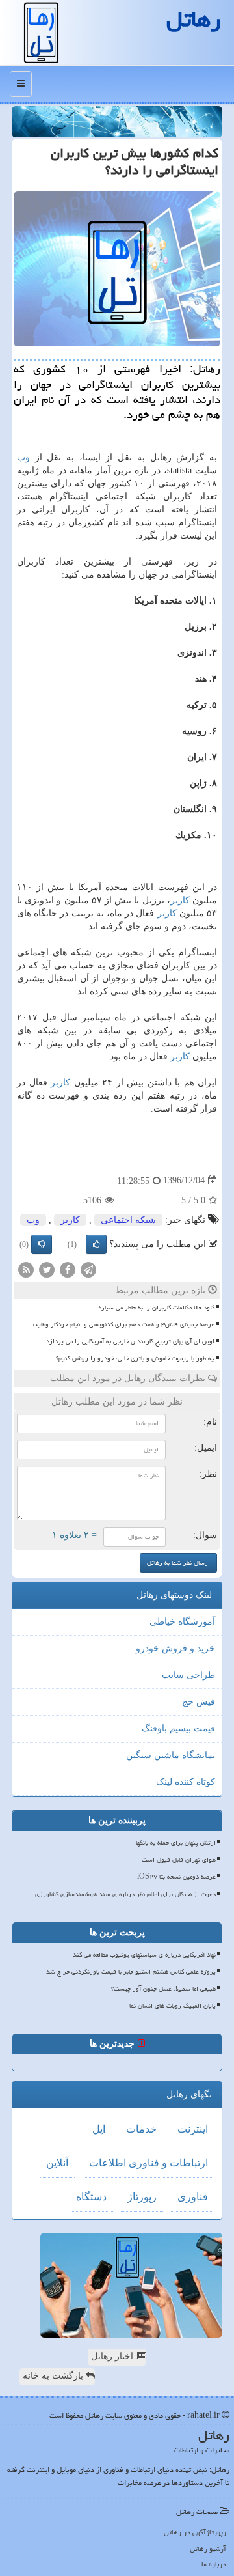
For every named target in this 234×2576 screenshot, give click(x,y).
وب (23, 457)
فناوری (193, 2197)
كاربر (180, 900)
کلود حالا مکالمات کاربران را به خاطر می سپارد (156, 1308)
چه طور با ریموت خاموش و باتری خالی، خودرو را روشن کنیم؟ (135, 1358)
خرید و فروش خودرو (175, 1648)
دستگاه (91, 2197)
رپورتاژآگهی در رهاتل (195, 2532)
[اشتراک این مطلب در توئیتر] (47, 1269)
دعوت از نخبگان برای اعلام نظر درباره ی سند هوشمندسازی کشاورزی (125, 1894)
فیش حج (199, 1702)
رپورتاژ (142, 2197)
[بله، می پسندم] (96, 1244)
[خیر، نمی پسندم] (42, 1244)
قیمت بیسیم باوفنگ (178, 1729)
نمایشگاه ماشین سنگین (171, 1755)
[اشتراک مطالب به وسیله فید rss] (26, 1269)
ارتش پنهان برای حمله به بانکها (176, 1843)
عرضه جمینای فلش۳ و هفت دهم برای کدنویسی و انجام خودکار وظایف (124, 1324)
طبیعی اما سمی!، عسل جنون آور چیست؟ (163, 1989)
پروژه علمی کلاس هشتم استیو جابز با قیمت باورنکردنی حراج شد (131, 1972)
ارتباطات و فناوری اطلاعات (149, 2163)
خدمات (141, 2129)
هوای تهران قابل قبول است (179, 1860)
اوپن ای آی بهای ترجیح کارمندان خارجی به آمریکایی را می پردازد (130, 1341)
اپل (99, 2129)
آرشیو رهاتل (208, 2548)
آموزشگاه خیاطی (182, 1622)
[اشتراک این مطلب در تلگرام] (88, 1269)
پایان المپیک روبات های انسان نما (173, 2006)
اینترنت (193, 2129)
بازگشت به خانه (54, 2376)
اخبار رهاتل (113, 2356)
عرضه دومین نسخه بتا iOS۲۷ (176, 1877)
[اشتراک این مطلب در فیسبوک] (68, 1269)
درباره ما (214, 2564)
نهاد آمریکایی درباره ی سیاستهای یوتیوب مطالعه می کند (144, 1955)
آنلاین (57, 2163)
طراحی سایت (188, 1675)
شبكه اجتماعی (128, 1220)
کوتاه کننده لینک (186, 1782)
